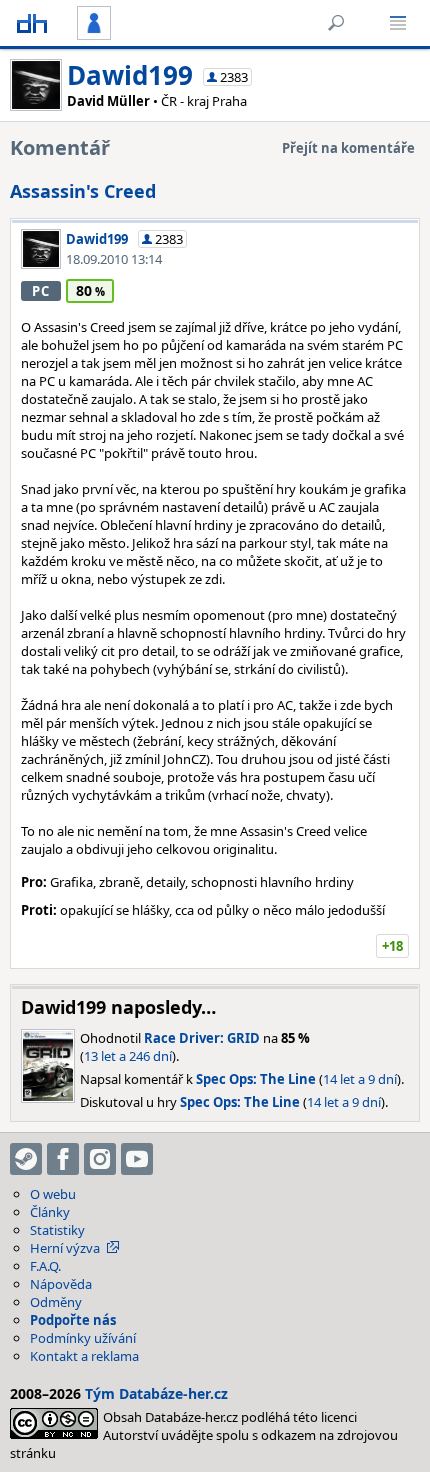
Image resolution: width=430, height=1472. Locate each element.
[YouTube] (137, 1159)
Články (50, 1212)
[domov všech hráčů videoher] (32, 23)
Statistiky (57, 1230)
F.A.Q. (45, 1266)
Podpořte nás (73, 1320)
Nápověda (61, 1284)
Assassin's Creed (83, 191)
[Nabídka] (398, 23)
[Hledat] (336, 23)
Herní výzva (65, 1248)
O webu (53, 1194)
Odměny (56, 1302)
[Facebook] (63, 1159)
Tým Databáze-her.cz (156, 1393)
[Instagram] (100, 1159)
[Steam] (26, 1159)
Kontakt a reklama (84, 1356)
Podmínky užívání (83, 1338)
